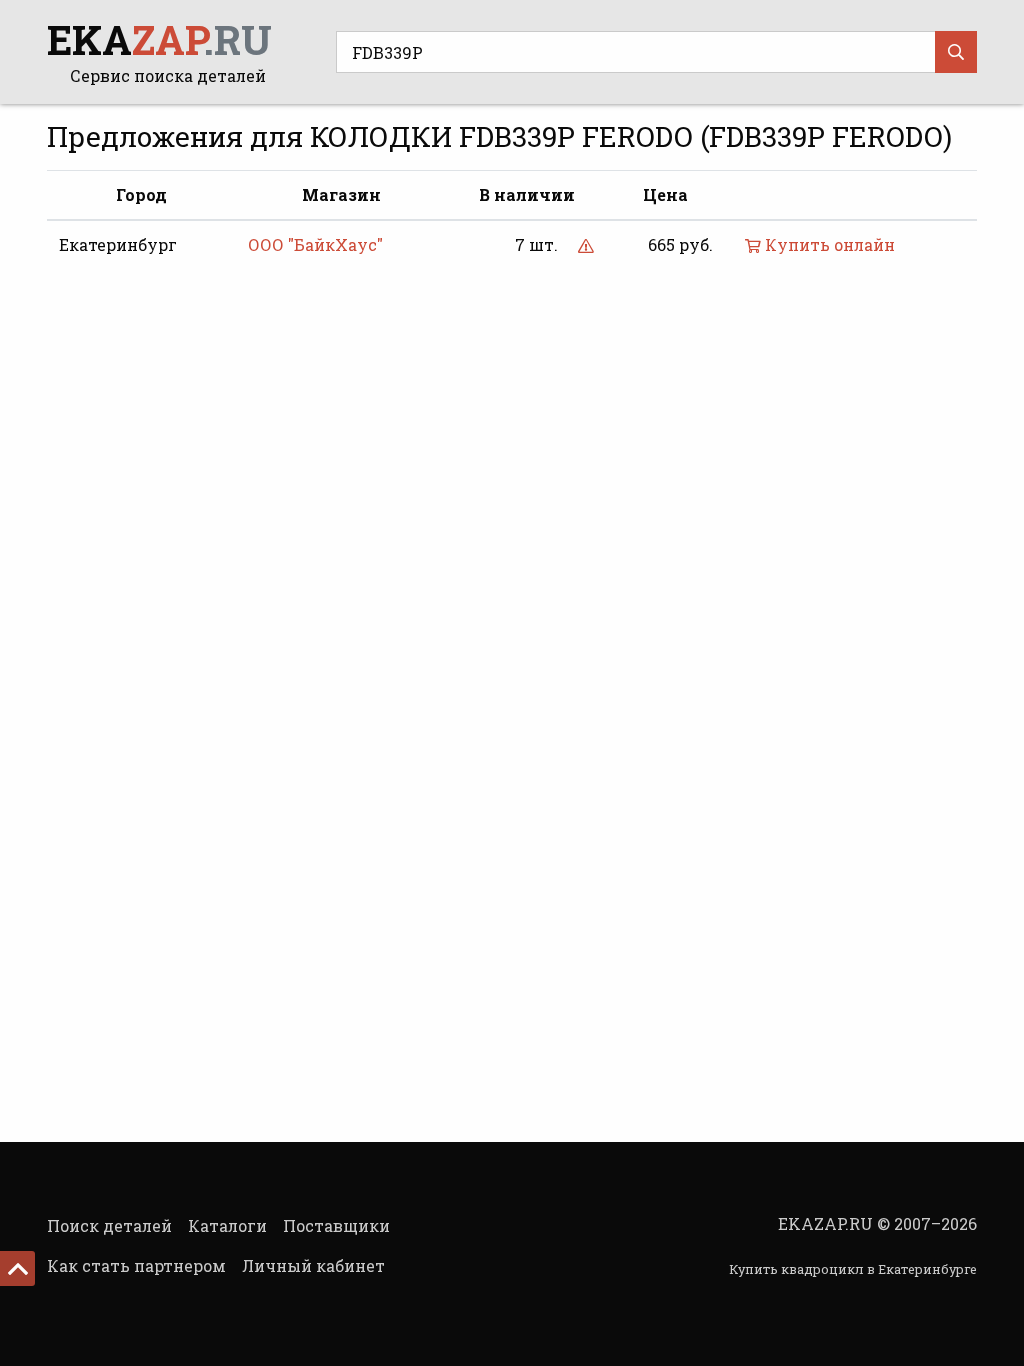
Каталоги (227, 1225)
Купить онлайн (828, 244)
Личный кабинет (313, 1265)
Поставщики (336, 1225)
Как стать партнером (136, 1265)
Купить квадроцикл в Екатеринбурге (853, 1269)
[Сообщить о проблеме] (586, 244)
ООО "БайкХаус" (315, 244)
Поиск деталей (109, 1225)
